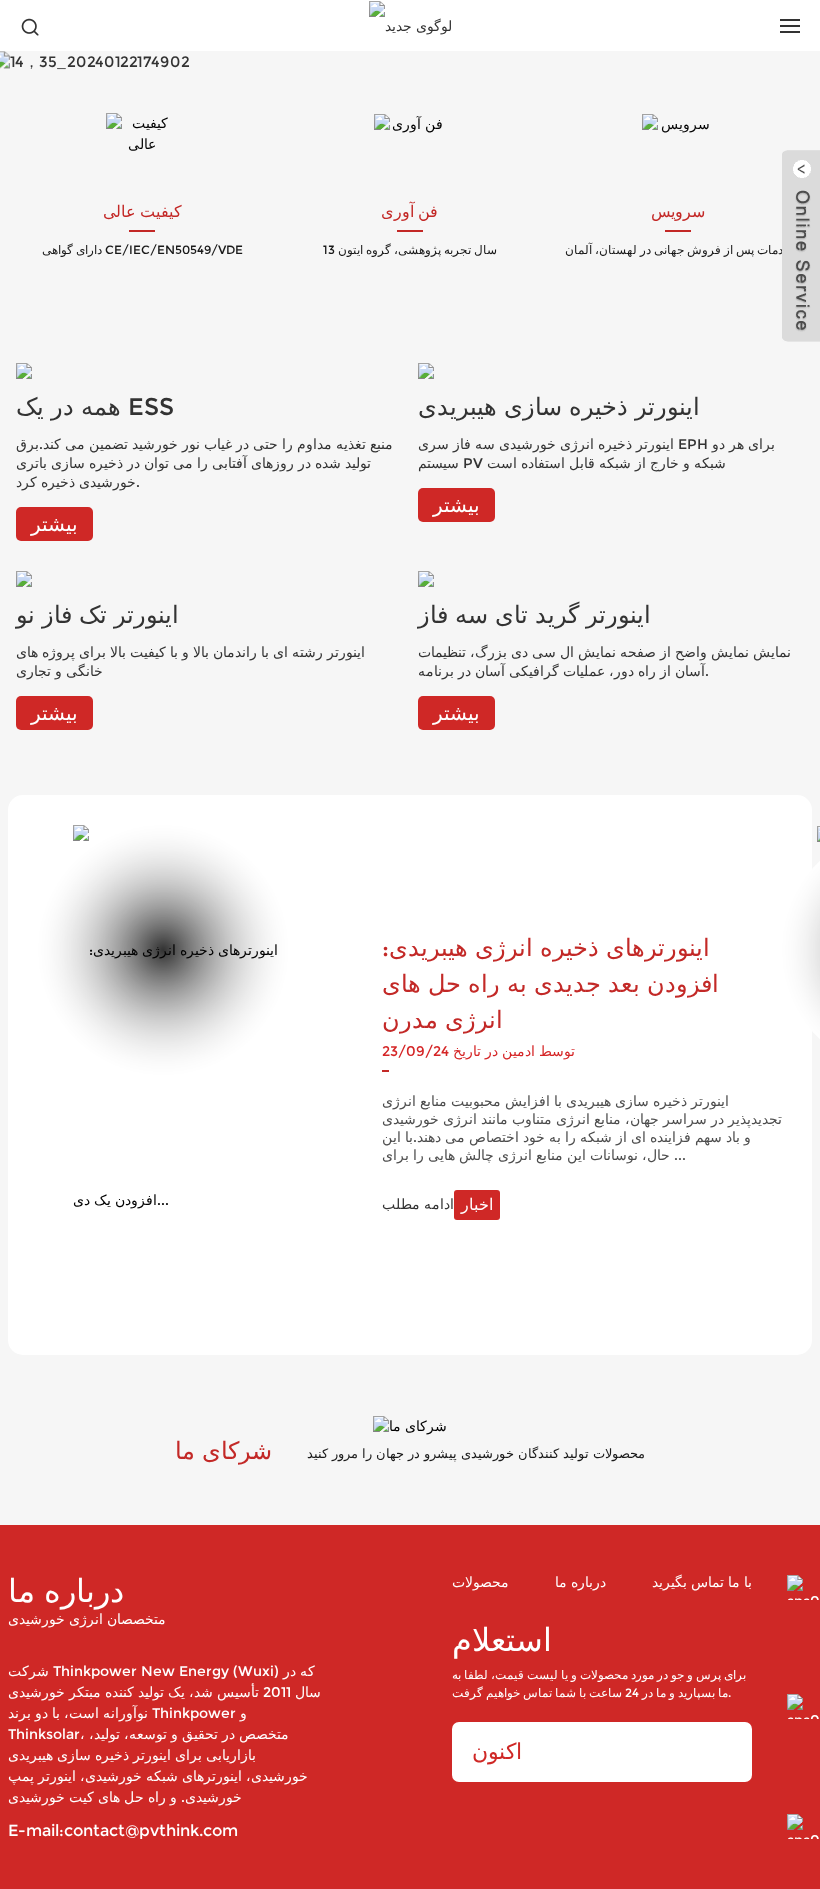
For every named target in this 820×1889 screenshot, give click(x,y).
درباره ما (580, 1583)
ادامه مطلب (437, 1204)
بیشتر (54, 524)
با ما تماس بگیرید (702, 1583)
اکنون (497, 1751)
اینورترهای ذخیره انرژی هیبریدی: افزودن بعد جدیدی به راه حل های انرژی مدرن (550, 983)
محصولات (480, 1583)
